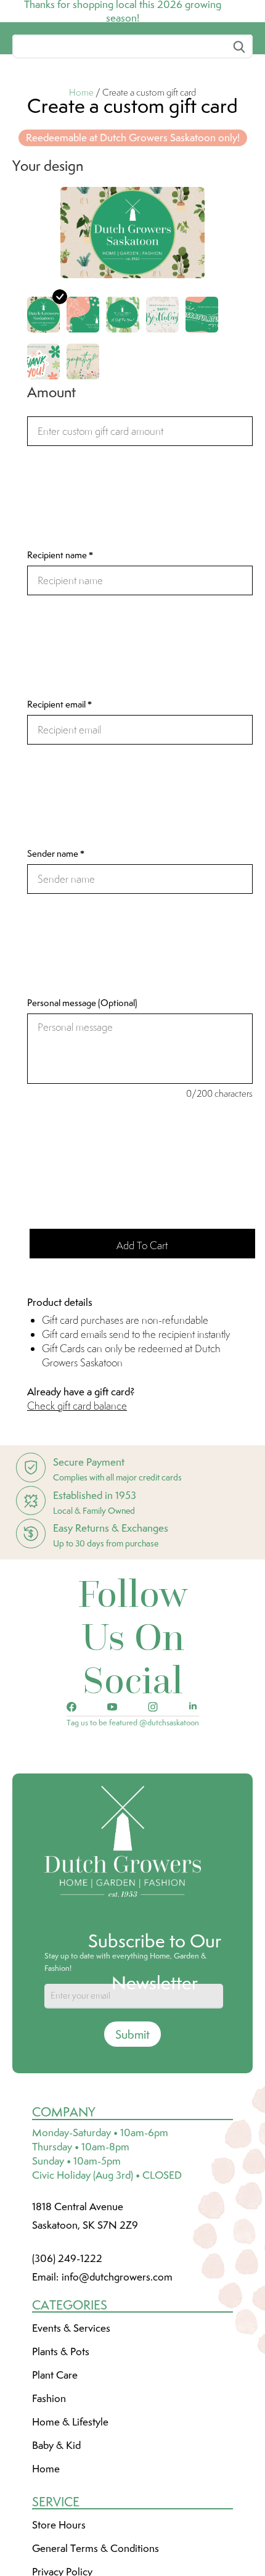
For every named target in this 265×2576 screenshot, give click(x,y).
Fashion (49, 2490)
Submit (132, 2126)
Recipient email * (59, 796)
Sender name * (56, 946)
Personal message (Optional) (82, 1095)
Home (81, 184)
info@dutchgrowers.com (117, 2369)
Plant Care (55, 2467)
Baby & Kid (56, 2537)
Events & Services (71, 2420)
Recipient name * (60, 647)
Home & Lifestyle (70, 2514)
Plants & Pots (61, 2443)
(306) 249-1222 (67, 2350)
